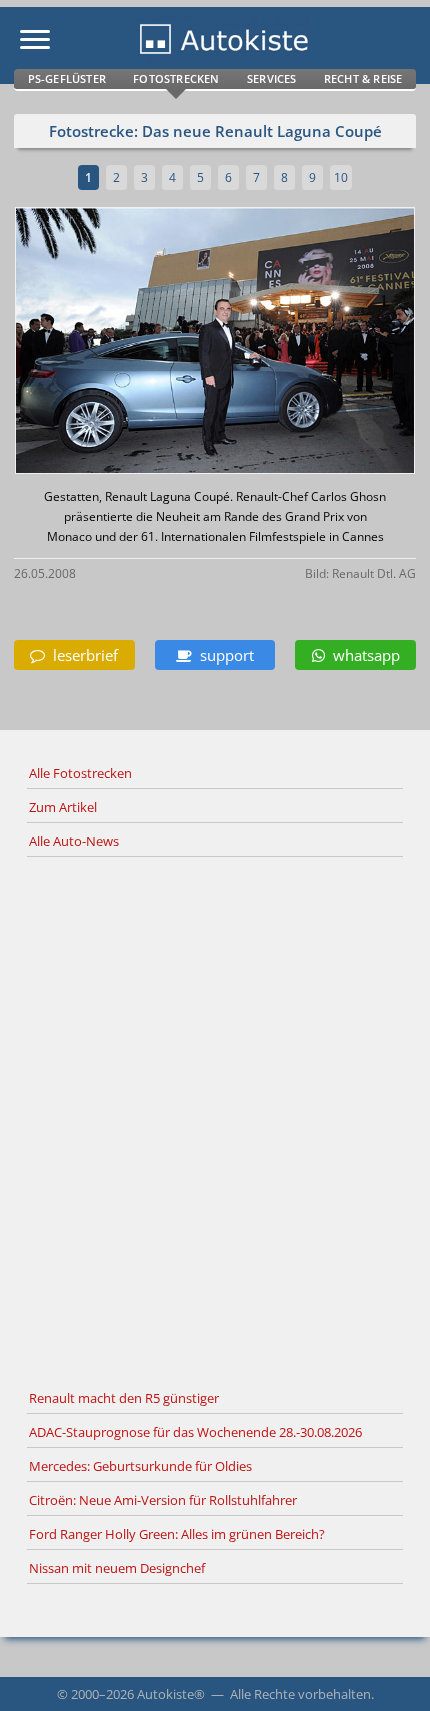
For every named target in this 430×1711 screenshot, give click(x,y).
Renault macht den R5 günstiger (124, 1398)
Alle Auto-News (74, 841)
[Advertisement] (215, 1120)
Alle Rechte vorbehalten (300, 1694)
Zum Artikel (63, 807)
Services (272, 78)
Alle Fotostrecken (80, 773)
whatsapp (362, 655)
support (223, 655)
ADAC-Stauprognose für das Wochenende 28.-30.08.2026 (195, 1432)
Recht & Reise (363, 78)
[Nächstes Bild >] (281, 342)
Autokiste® (171, 1694)
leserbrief (81, 655)
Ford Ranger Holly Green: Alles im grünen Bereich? (177, 1534)
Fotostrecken (176, 78)
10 (341, 177)
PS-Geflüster (67, 78)
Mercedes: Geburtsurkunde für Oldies (140, 1466)
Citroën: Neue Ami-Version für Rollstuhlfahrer (163, 1500)
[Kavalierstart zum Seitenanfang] (388, 1669)
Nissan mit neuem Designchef (117, 1568)
